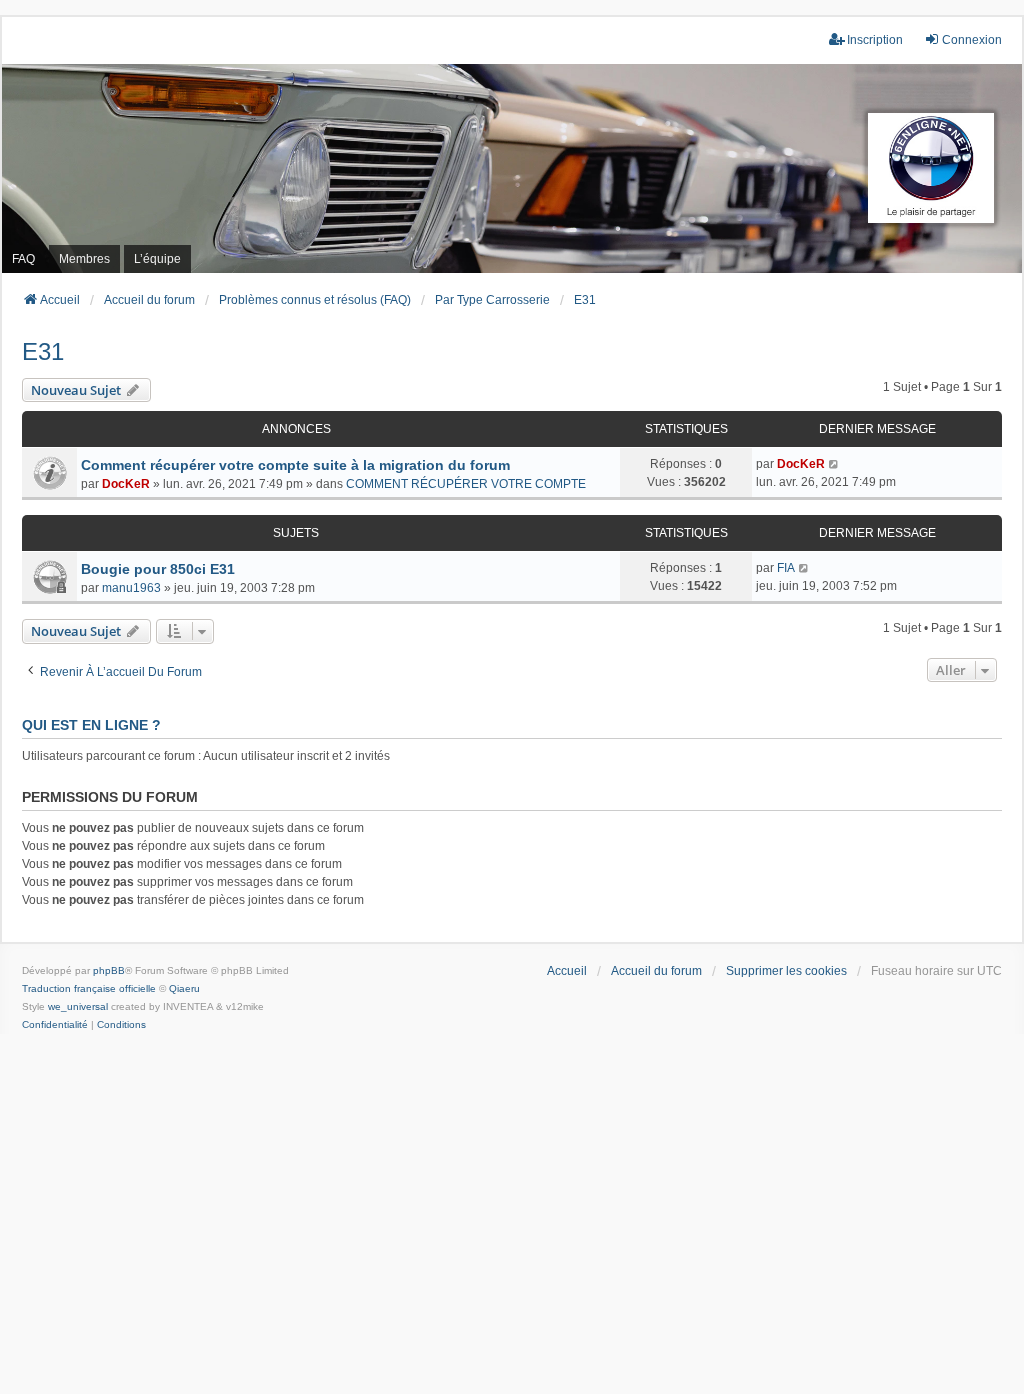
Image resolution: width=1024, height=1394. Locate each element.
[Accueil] (512, 169)
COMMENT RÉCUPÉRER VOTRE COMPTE (466, 484)
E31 (43, 351)
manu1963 (131, 588)
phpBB (109, 970)
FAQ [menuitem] (23, 259)
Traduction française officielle (89, 988)
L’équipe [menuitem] (157, 259)
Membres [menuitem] (84, 259)
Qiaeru (184, 988)
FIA (786, 568)
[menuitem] (55, 1025)
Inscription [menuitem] (875, 40)
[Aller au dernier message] (834, 464)
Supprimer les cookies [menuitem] (786, 971)
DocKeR (126, 484)
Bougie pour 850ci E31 (158, 569)
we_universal (78, 1006)
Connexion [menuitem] (972, 40)
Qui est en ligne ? (91, 725)
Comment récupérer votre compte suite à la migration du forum (295, 465)
